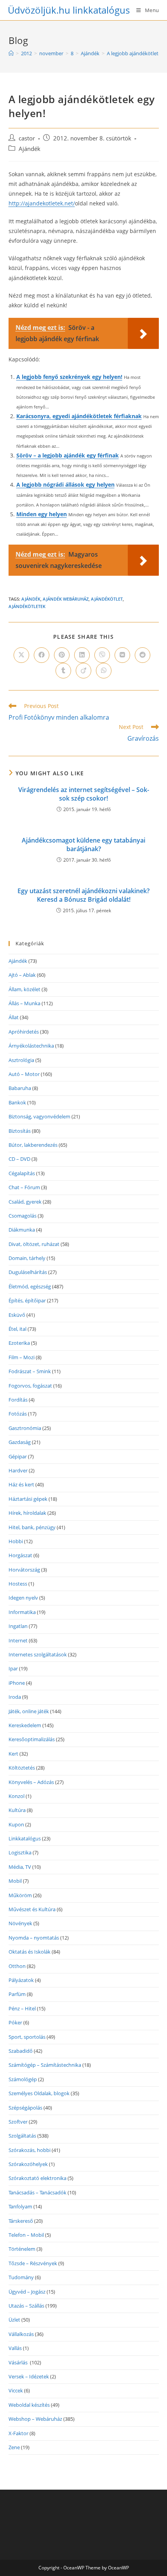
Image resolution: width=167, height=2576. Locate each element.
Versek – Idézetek (29, 2376)
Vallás (15, 2348)
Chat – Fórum (24, 1187)
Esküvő (17, 1315)
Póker (15, 2022)
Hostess (18, 1584)
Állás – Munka (24, 1003)
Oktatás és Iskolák (30, 1952)
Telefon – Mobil (26, 2235)
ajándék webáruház (66, 599)
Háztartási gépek (28, 1499)
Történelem (22, 2249)
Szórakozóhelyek (28, 2164)
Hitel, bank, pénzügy (32, 1527)
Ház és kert (21, 1484)
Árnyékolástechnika (31, 1046)
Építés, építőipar (27, 1300)
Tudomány (21, 2277)
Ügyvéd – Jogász (27, 2292)
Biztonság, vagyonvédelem (39, 1116)
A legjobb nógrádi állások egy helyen (65, 485)
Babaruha (20, 1088)
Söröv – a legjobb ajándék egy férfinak (68, 455)
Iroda (15, 1697)
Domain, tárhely (27, 1258)
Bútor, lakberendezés (33, 1145)
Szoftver (18, 2122)
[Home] (11, 53)
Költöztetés (22, 1768)
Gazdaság (20, 1442)
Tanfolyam (20, 2206)
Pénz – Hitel (22, 2008)
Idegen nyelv (23, 1598)
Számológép (23, 2079)
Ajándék (30, 149)
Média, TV (20, 1867)
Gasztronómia (25, 1428)
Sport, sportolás (27, 2037)
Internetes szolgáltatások (38, 1654)
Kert (13, 1754)
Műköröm (20, 1895)
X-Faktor (18, 2433)
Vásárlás (19, 2362)
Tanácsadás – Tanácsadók (37, 2192)
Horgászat (20, 1555)
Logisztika (20, 1852)
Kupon (16, 1824)
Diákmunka (22, 1230)
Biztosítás (20, 1131)
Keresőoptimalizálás (32, 1739)
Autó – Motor (24, 1074)
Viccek (16, 2390)
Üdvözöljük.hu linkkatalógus (69, 10)
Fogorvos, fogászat (30, 1386)
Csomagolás (23, 1216)
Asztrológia (21, 1060)
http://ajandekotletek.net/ (42, 203)
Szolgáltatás (22, 2136)
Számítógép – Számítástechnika (45, 2065)
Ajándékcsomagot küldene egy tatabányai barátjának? (83, 845)
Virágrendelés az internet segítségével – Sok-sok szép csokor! (84, 794)
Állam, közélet (24, 989)
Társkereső (21, 2221)
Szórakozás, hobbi (30, 2150)
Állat (14, 1017)
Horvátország (24, 1570)
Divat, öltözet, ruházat (34, 1244)
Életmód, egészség (30, 1286)
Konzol (17, 1796)
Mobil (15, 1881)
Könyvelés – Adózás (31, 1782)
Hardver (18, 1470)
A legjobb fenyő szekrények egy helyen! (69, 377)
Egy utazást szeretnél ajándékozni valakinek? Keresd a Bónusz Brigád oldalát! (83, 895)
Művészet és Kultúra (32, 1909)
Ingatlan (18, 1626)
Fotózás (18, 1414)
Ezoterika (19, 1343)
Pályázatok (21, 1980)
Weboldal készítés (29, 2405)
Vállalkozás (21, 2334)
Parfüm (17, 1994)
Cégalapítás (22, 1173)
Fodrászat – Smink (30, 1371)
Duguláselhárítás (28, 1272)
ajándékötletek (27, 606)
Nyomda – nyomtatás (34, 1938)
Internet (18, 1640)
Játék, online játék (29, 1711)
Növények (20, 1923)
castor (27, 138)
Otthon (17, 1966)
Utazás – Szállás (26, 2306)
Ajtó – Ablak (22, 975)
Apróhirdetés (24, 1032)
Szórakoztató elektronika (37, 2178)
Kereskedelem (25, 1725)
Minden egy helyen (42, 514)
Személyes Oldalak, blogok (39, 2093)
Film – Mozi (22, 1357)
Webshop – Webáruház (35, 2419)
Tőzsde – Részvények (33, 2263)
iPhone (17, 1683)
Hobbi (16, 1541)
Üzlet (14, 2320)
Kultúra (17, 1810)
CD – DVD (19, 1159)
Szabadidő (21, 2051)
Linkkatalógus (25, 1838)
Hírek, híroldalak (27, 1513)
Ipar (13, 1668)
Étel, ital (17, 1329)
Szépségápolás (25, 2108)
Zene (14, 2447)
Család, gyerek (25, 1202)
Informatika (22, 1612)
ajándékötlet (107, 599)
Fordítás (18, 1400)
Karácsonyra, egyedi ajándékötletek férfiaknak (79, 416)
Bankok (17, 1102)
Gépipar (18, 1456)
